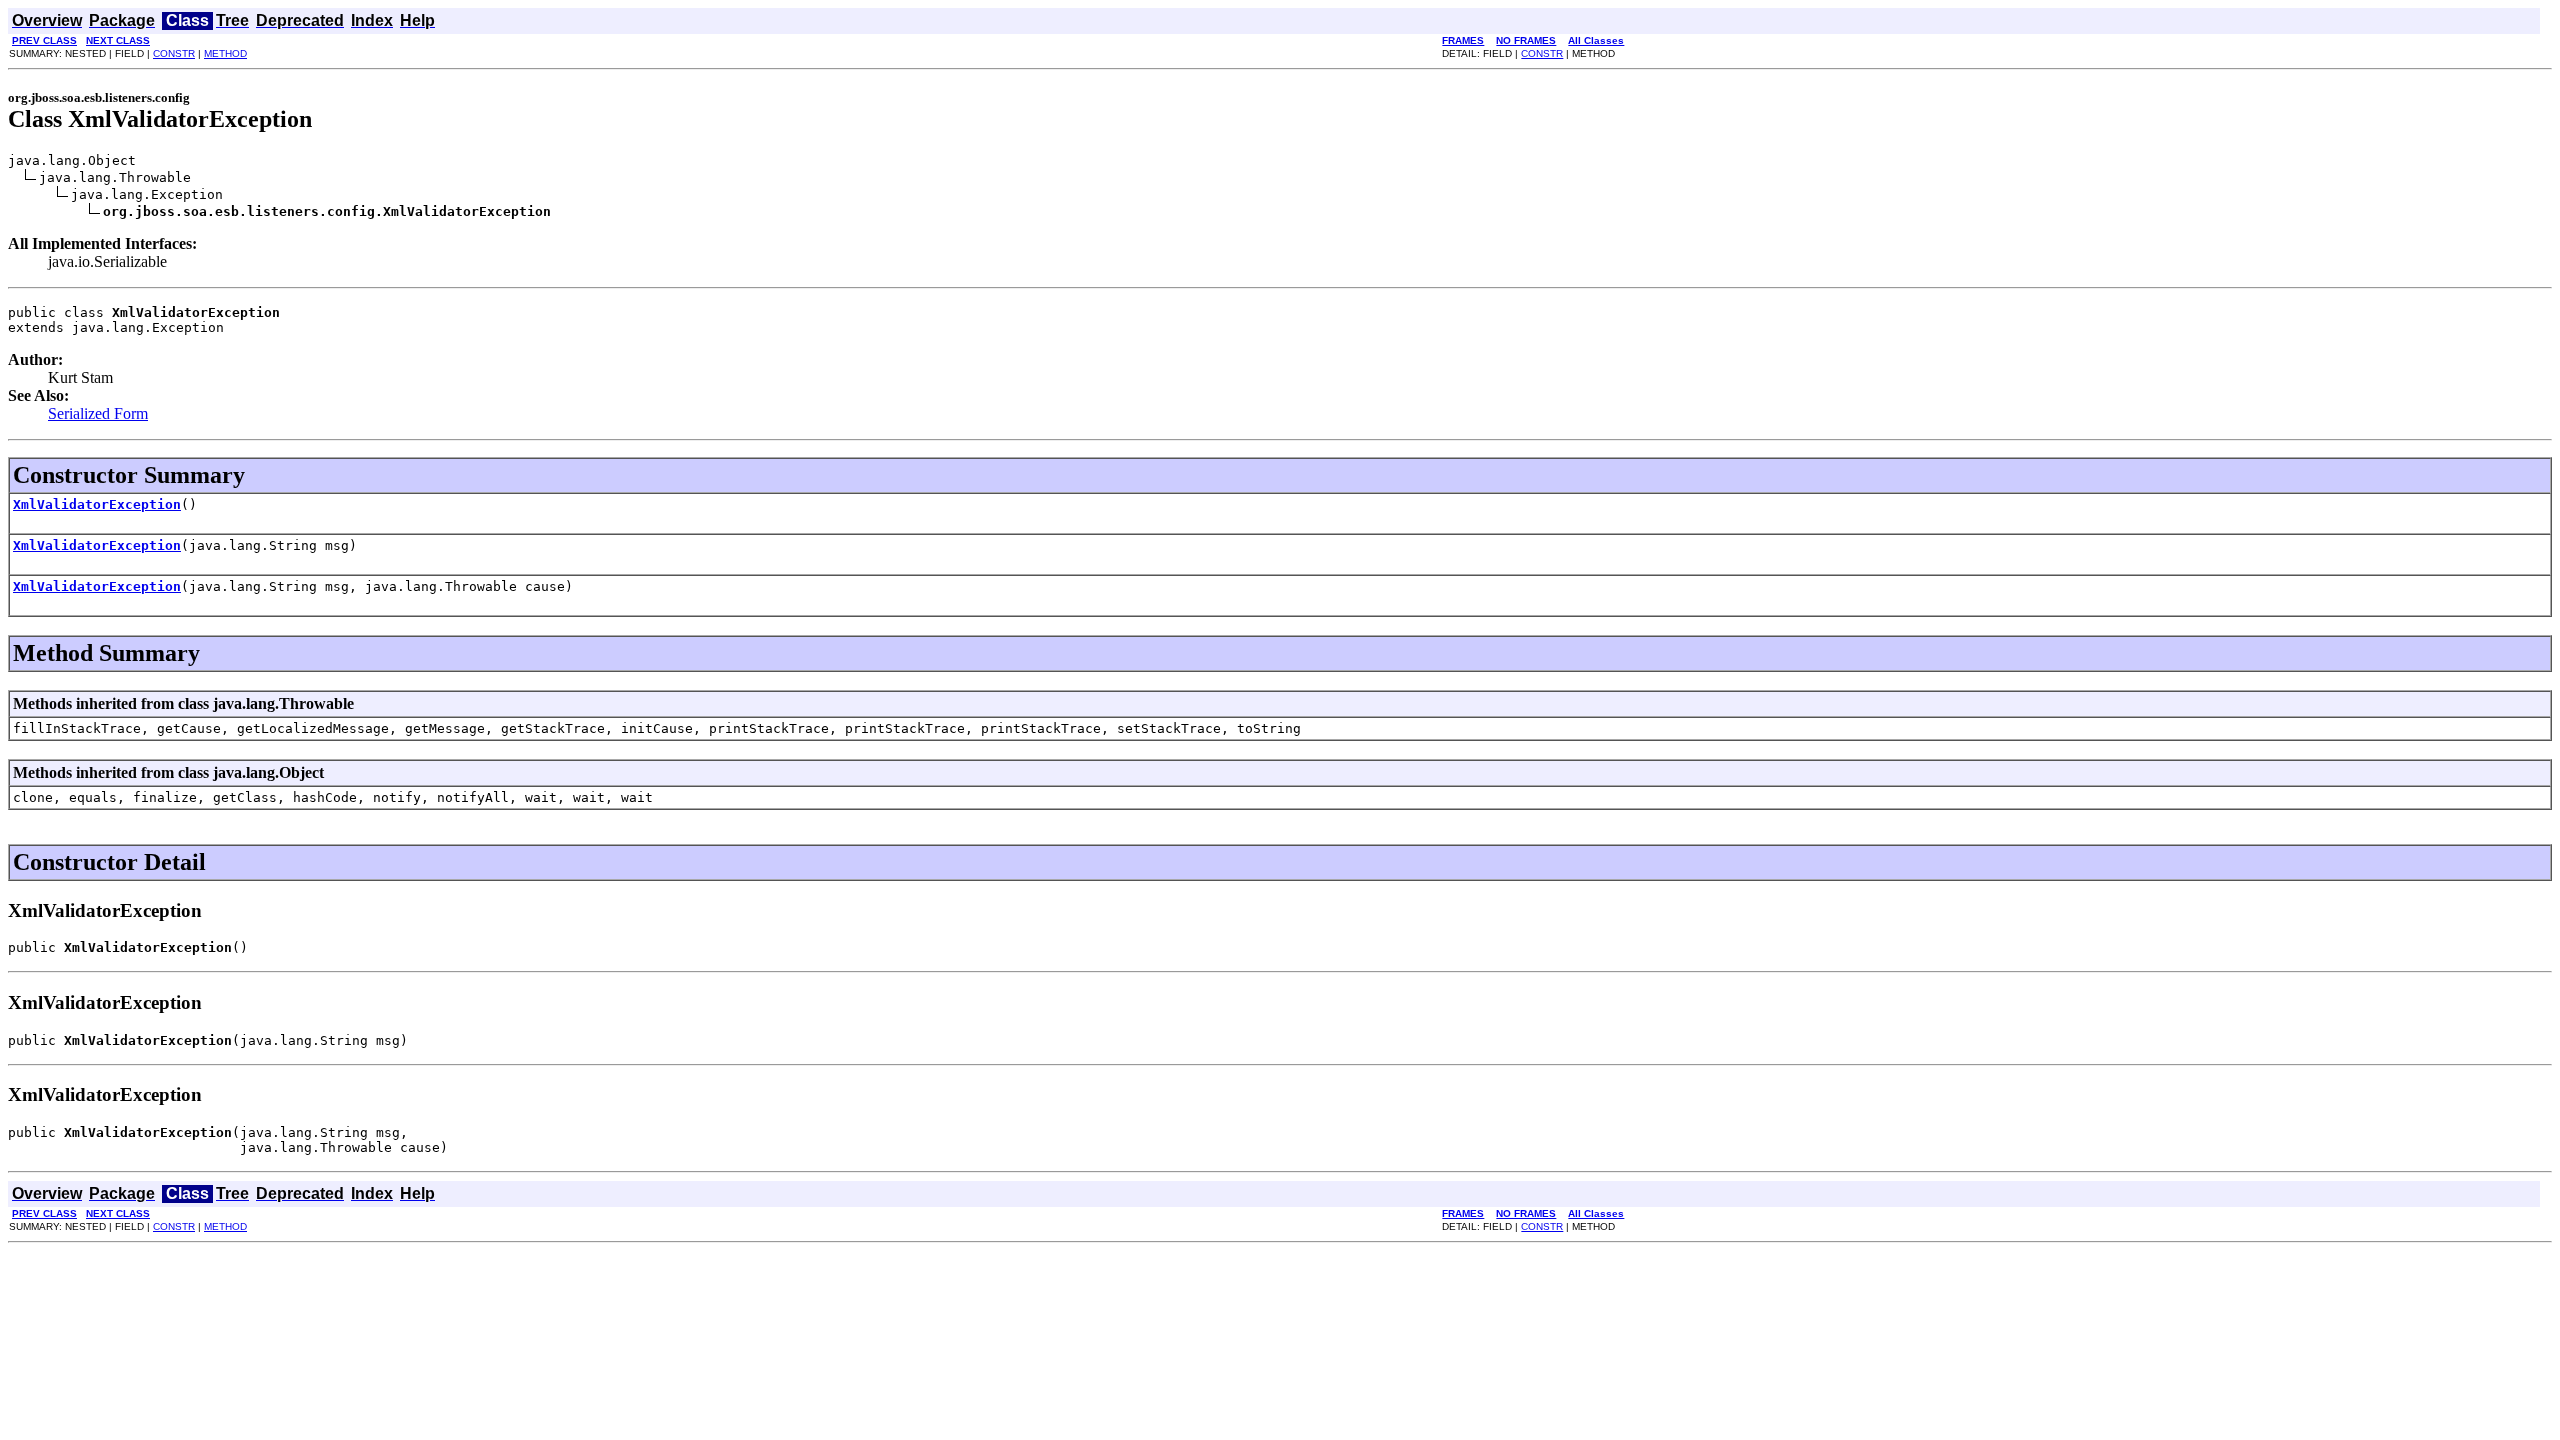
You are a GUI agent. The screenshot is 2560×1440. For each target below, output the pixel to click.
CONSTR (174, 53)
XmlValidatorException (97, 504)
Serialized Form (98, 413)
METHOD (225, 53)
